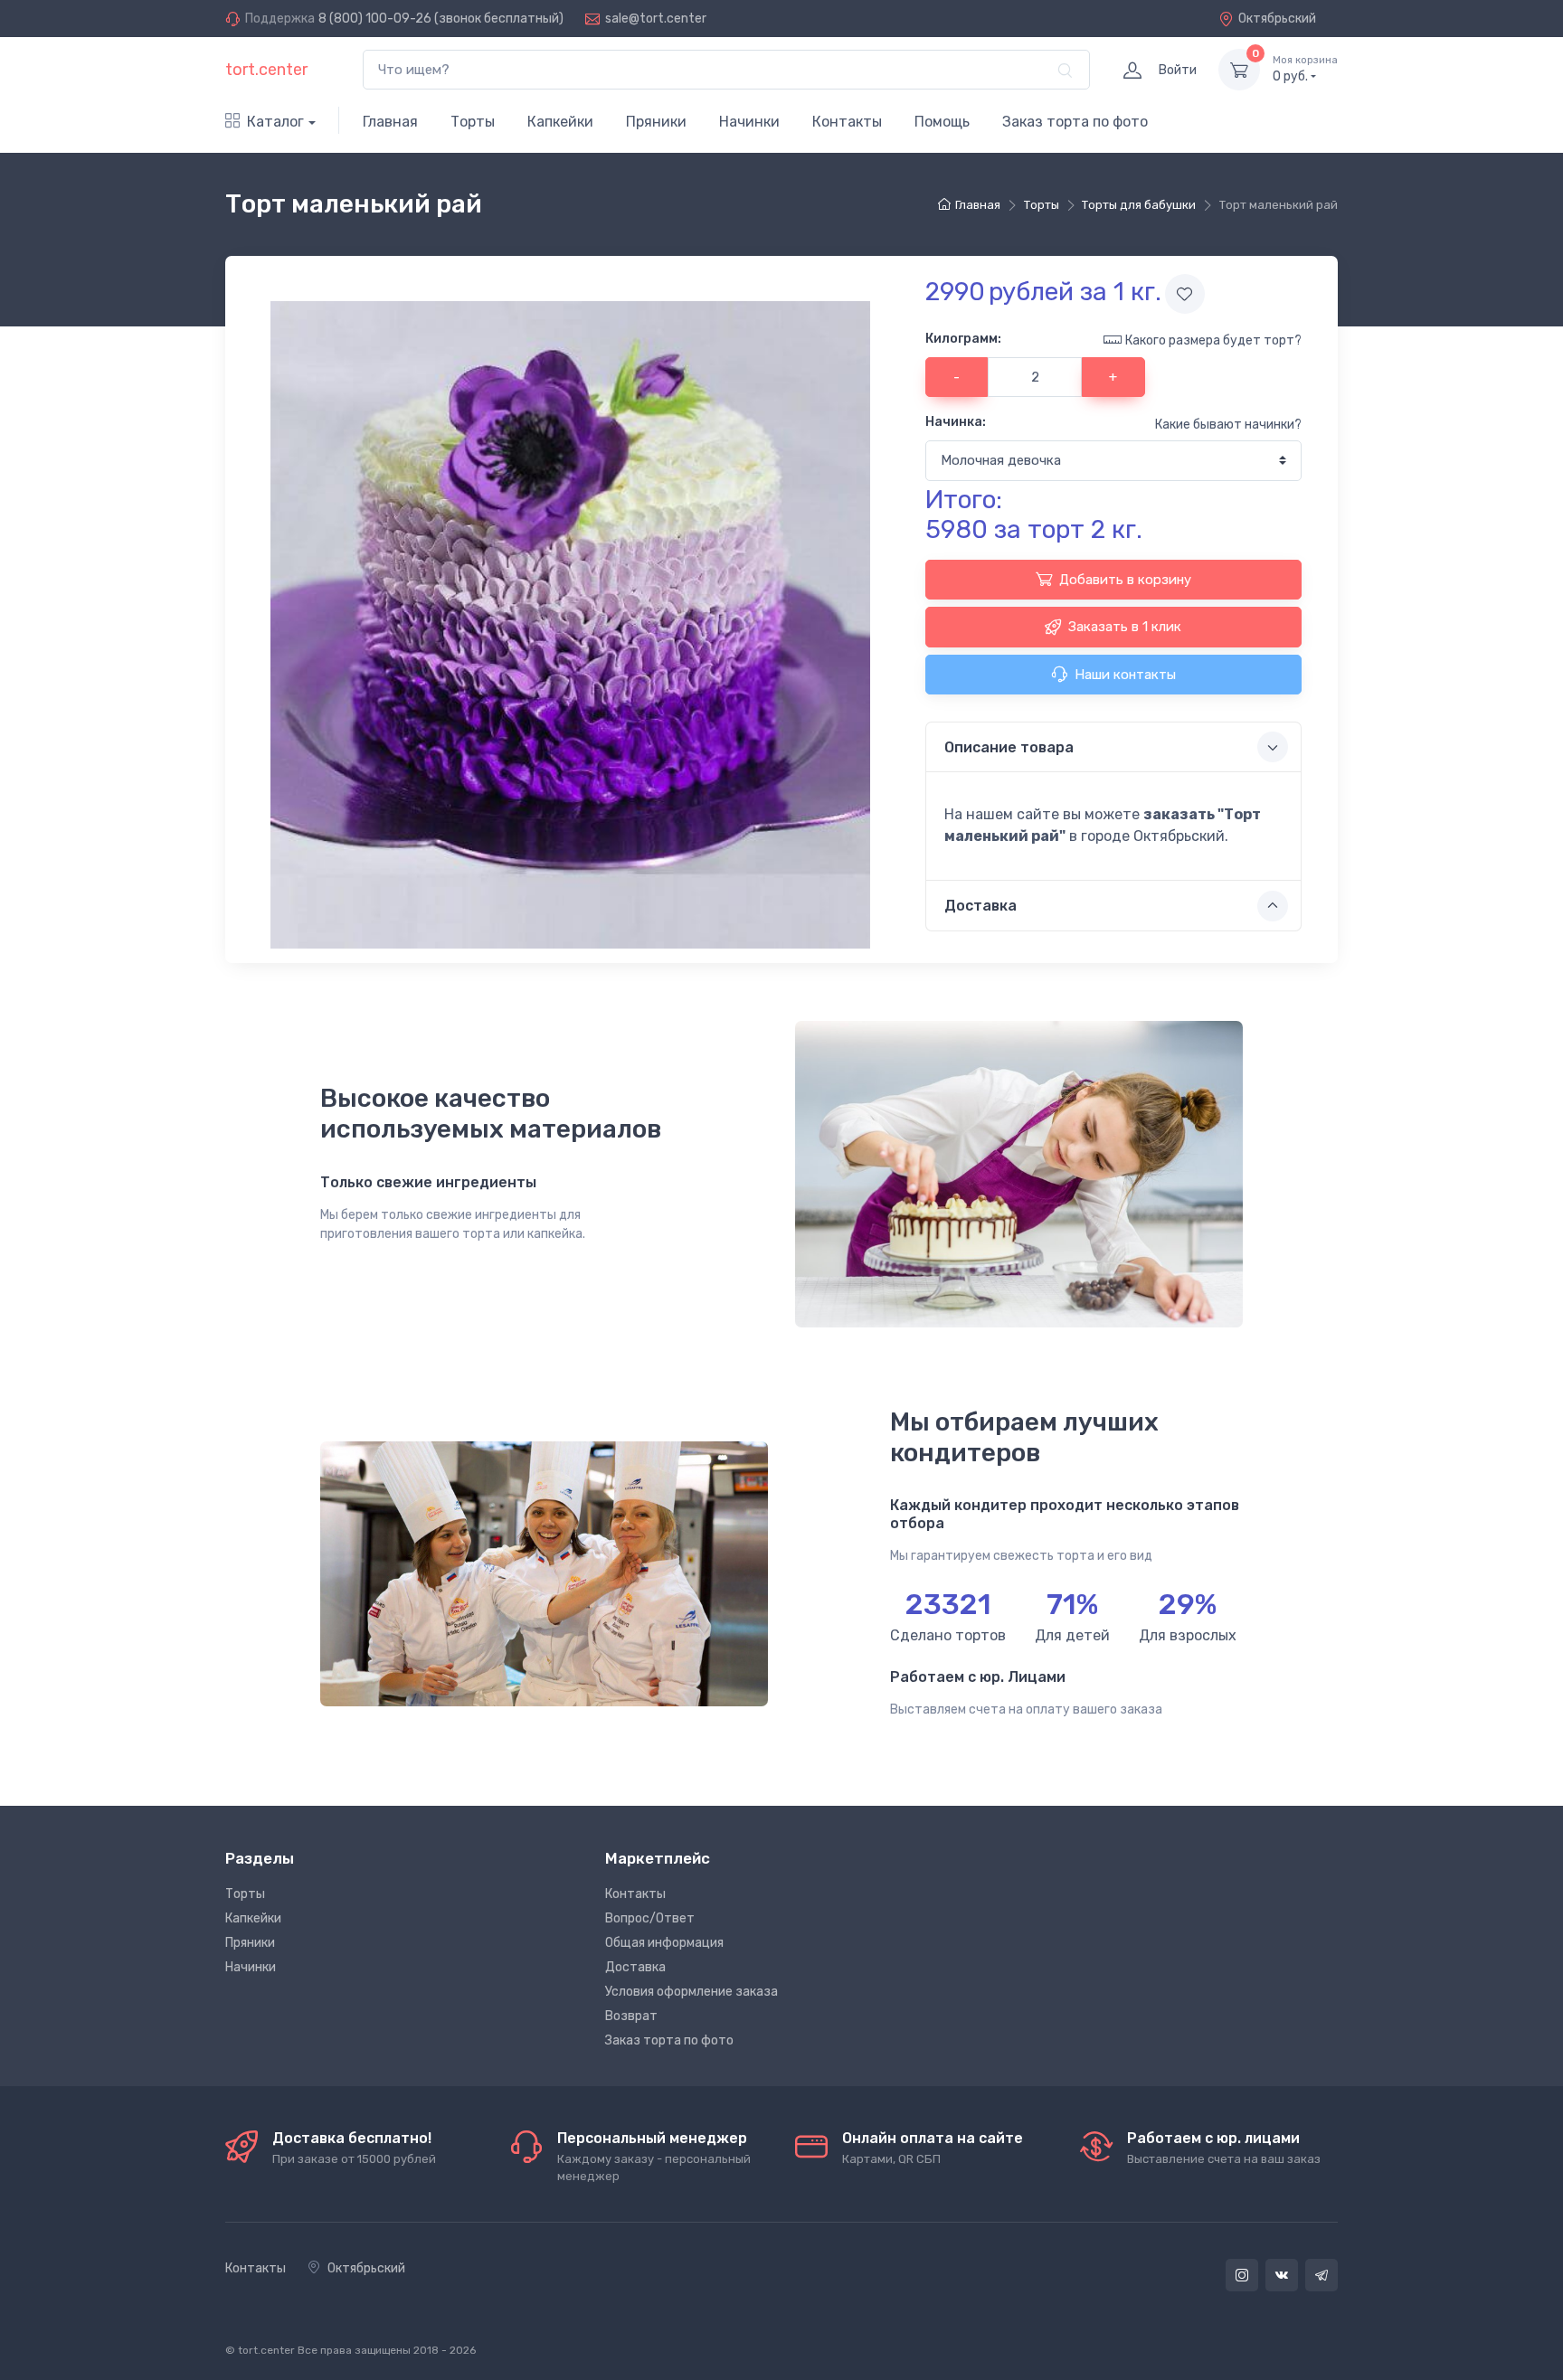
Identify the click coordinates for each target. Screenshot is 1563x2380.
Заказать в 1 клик (1125, 627)
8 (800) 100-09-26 (375, 19)
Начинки (749, 122)
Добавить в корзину (1125, 580)
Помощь (942, 122)
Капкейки (560, 122)
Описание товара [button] (1009, 747)
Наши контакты (1125, 675)
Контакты (847, 122)
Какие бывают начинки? (1228, 425)
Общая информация (664, 1943)
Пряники (656, 122)
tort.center (266, 70)
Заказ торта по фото (1075, 122)
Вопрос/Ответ (650, 1918)
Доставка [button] (980, 906)
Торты (473, 122)
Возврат (631, 2016)
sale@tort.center (656, 19)
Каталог (275, 122)
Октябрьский (1277, 19)
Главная (390, 122)
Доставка (635, 1967)
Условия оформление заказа (692, 1992)
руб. (1305, 69)
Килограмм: (963, 339)
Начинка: (956, 422)
